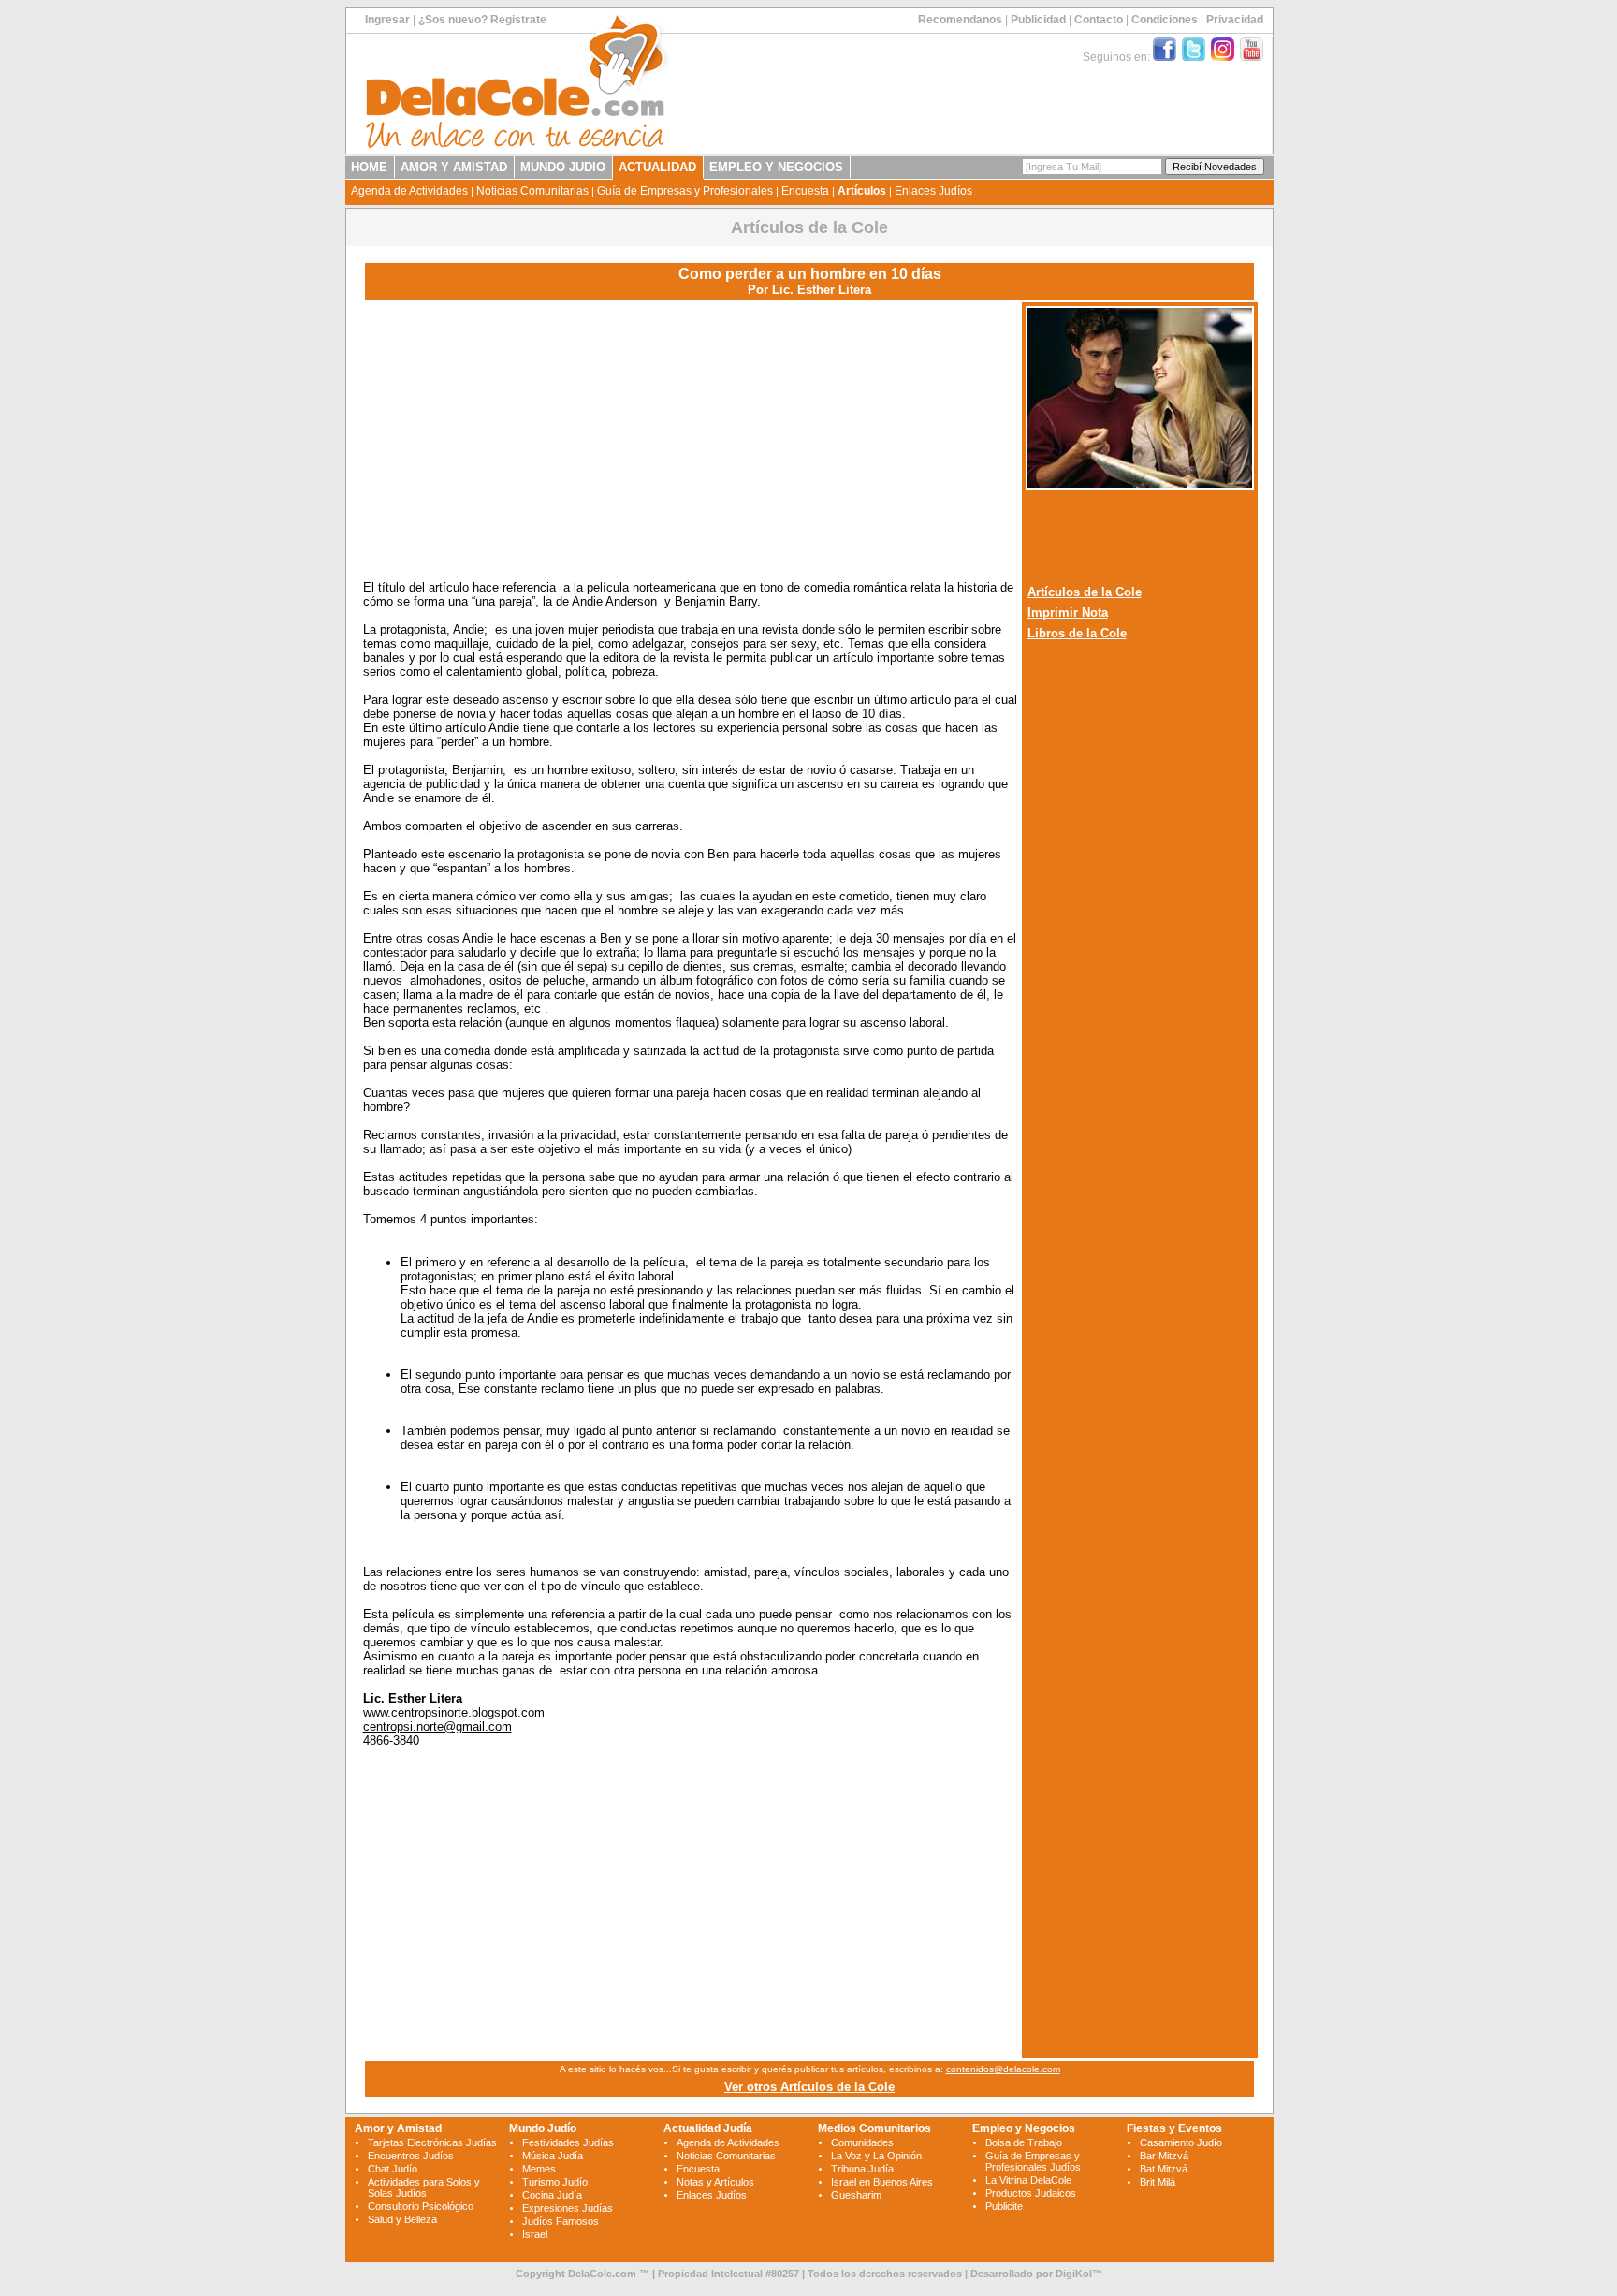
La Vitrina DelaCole (1028, 2180)
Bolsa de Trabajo (1024, 2142)
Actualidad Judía (708, 2128)
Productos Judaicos (1031, 2193)
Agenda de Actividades (409, 191)
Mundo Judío (543, 2128)
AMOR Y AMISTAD (454, 167)
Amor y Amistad (398, 2128)
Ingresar (387, 20)
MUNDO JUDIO (563, 167)
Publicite (1004, 2206)
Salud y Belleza (402, 2219)
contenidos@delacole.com (1003, 2069)
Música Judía (553, 2156)
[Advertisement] (691, 434)
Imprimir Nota (1068, 613)
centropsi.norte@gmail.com (437, 1726)
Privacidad (1235, 20)
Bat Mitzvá (1164, 2169)
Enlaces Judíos (933, 191)
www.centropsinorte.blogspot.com (454, 1712)
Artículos (862, 191)
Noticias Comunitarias (532, 191)
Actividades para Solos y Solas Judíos (424, 2187)
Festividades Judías (568, 2142)
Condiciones (1165, 20)
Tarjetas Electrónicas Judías (432, 2142)
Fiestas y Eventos (1174, 2128)
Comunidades (862, 2142)
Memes (539, 2169)
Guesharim (856, 2195)
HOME (369, 167)
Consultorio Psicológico (421, 2206)
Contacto (1099, 20)
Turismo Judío (555, 2182)
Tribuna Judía (862, 2169)
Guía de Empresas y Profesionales (685, 191)
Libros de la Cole (1077, 633)
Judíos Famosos (561, 2221)
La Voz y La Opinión (876, 2156)
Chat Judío (393, 2169)
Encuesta (805, 191)
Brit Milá (1158, 2182)
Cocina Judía (552, 2195)
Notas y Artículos (715, 2182)
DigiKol (1074, 2274)
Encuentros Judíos (411, 2156)
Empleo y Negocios (1024, 2128)
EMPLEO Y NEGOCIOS (776, 167)
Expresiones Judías (568, 2208)
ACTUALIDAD (657, 167)
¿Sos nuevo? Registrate (482, 20)
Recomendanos (960, 20)
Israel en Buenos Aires (882, 2182)
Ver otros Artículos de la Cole (809, 2087)
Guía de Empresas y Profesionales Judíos (1033, 2161)
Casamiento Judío (1181, 2142)
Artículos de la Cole (1085, 592)
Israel (535, 2234)
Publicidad (1038, 20)
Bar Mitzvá (1164, 2156)
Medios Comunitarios (874, 2128)
